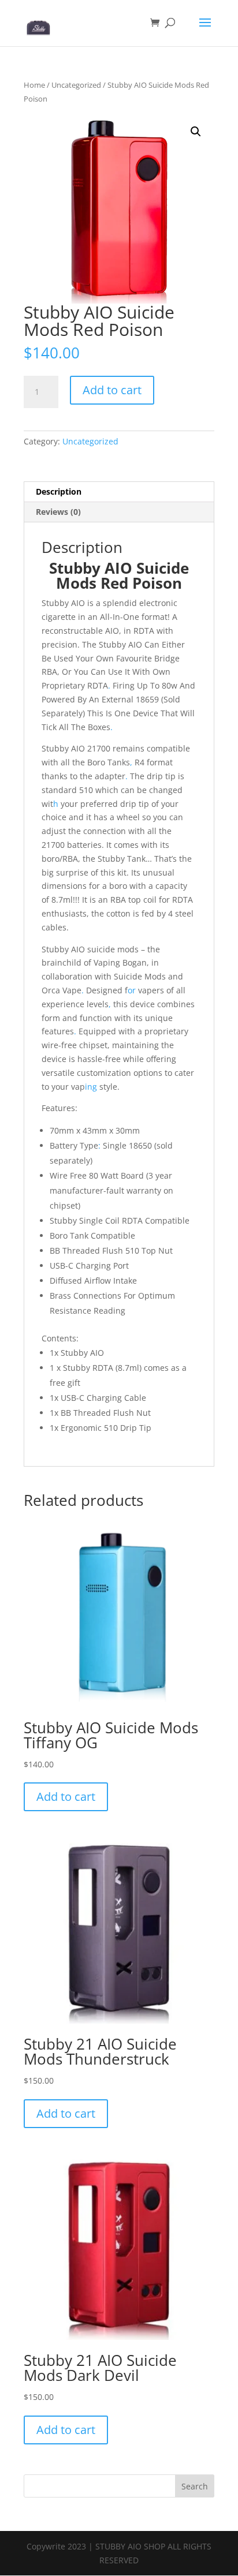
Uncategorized (76, 85)
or (132, 990)
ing (91, 1087)
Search (195, 2486)
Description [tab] (59, 491)
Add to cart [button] (66, 1797)
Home (34, 85)
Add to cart (112, 390)
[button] (196, 132)
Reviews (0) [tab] (58, 512)
